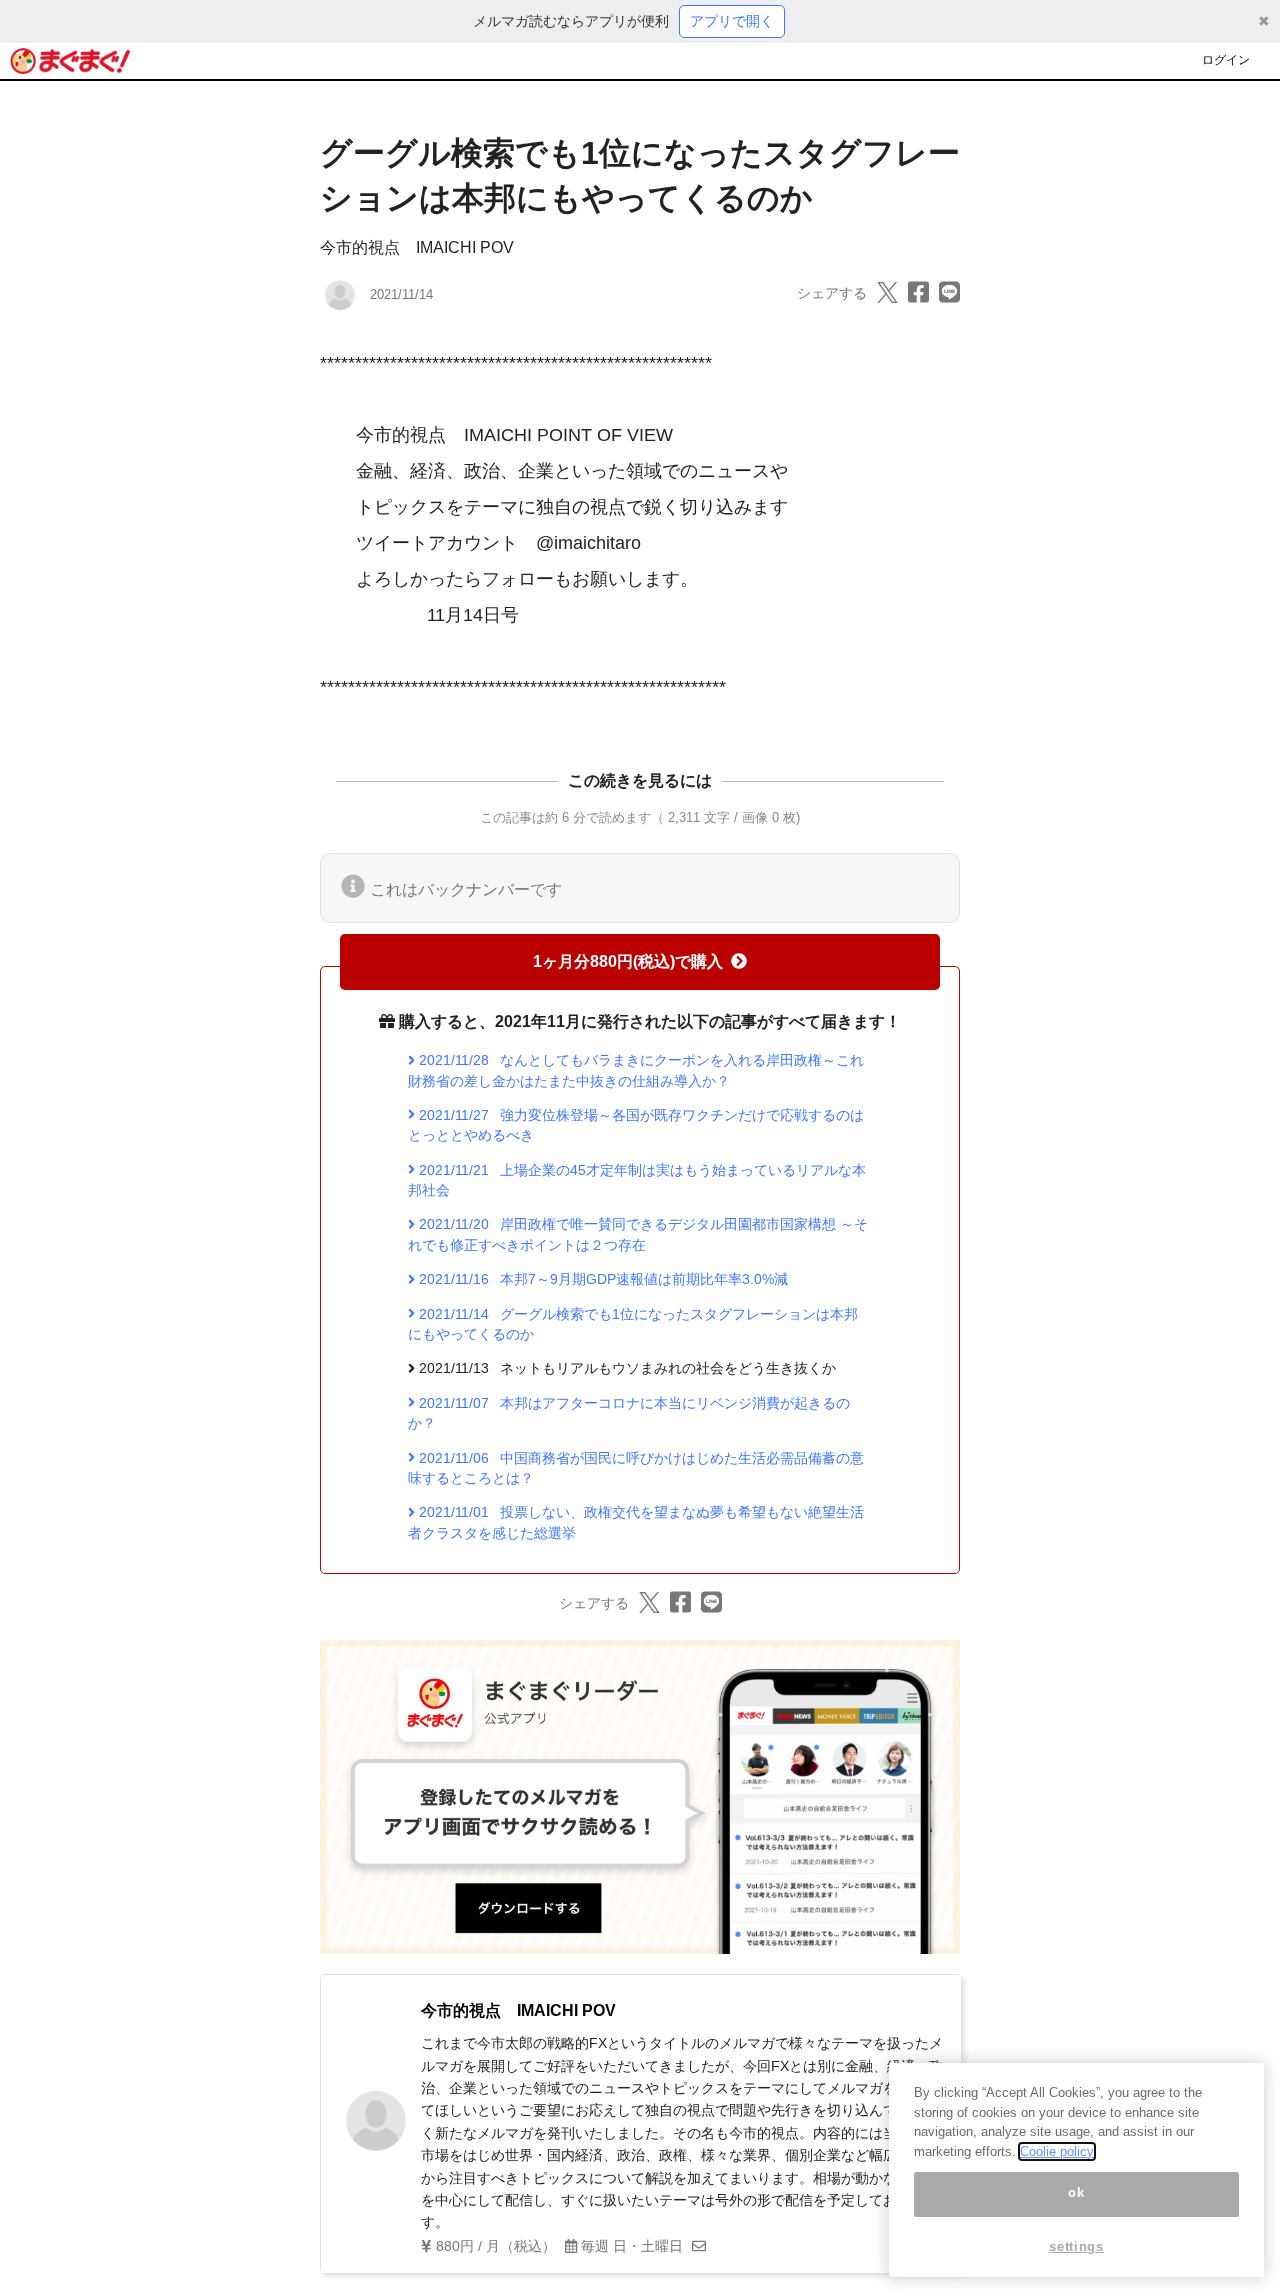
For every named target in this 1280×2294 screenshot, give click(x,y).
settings (1076, 2246)
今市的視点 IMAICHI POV (417, 247)
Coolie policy (1057, 2151)
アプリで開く (732, 21)
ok (1076, 2193)
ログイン (1226, 60)
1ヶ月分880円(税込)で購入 (628, 961)
